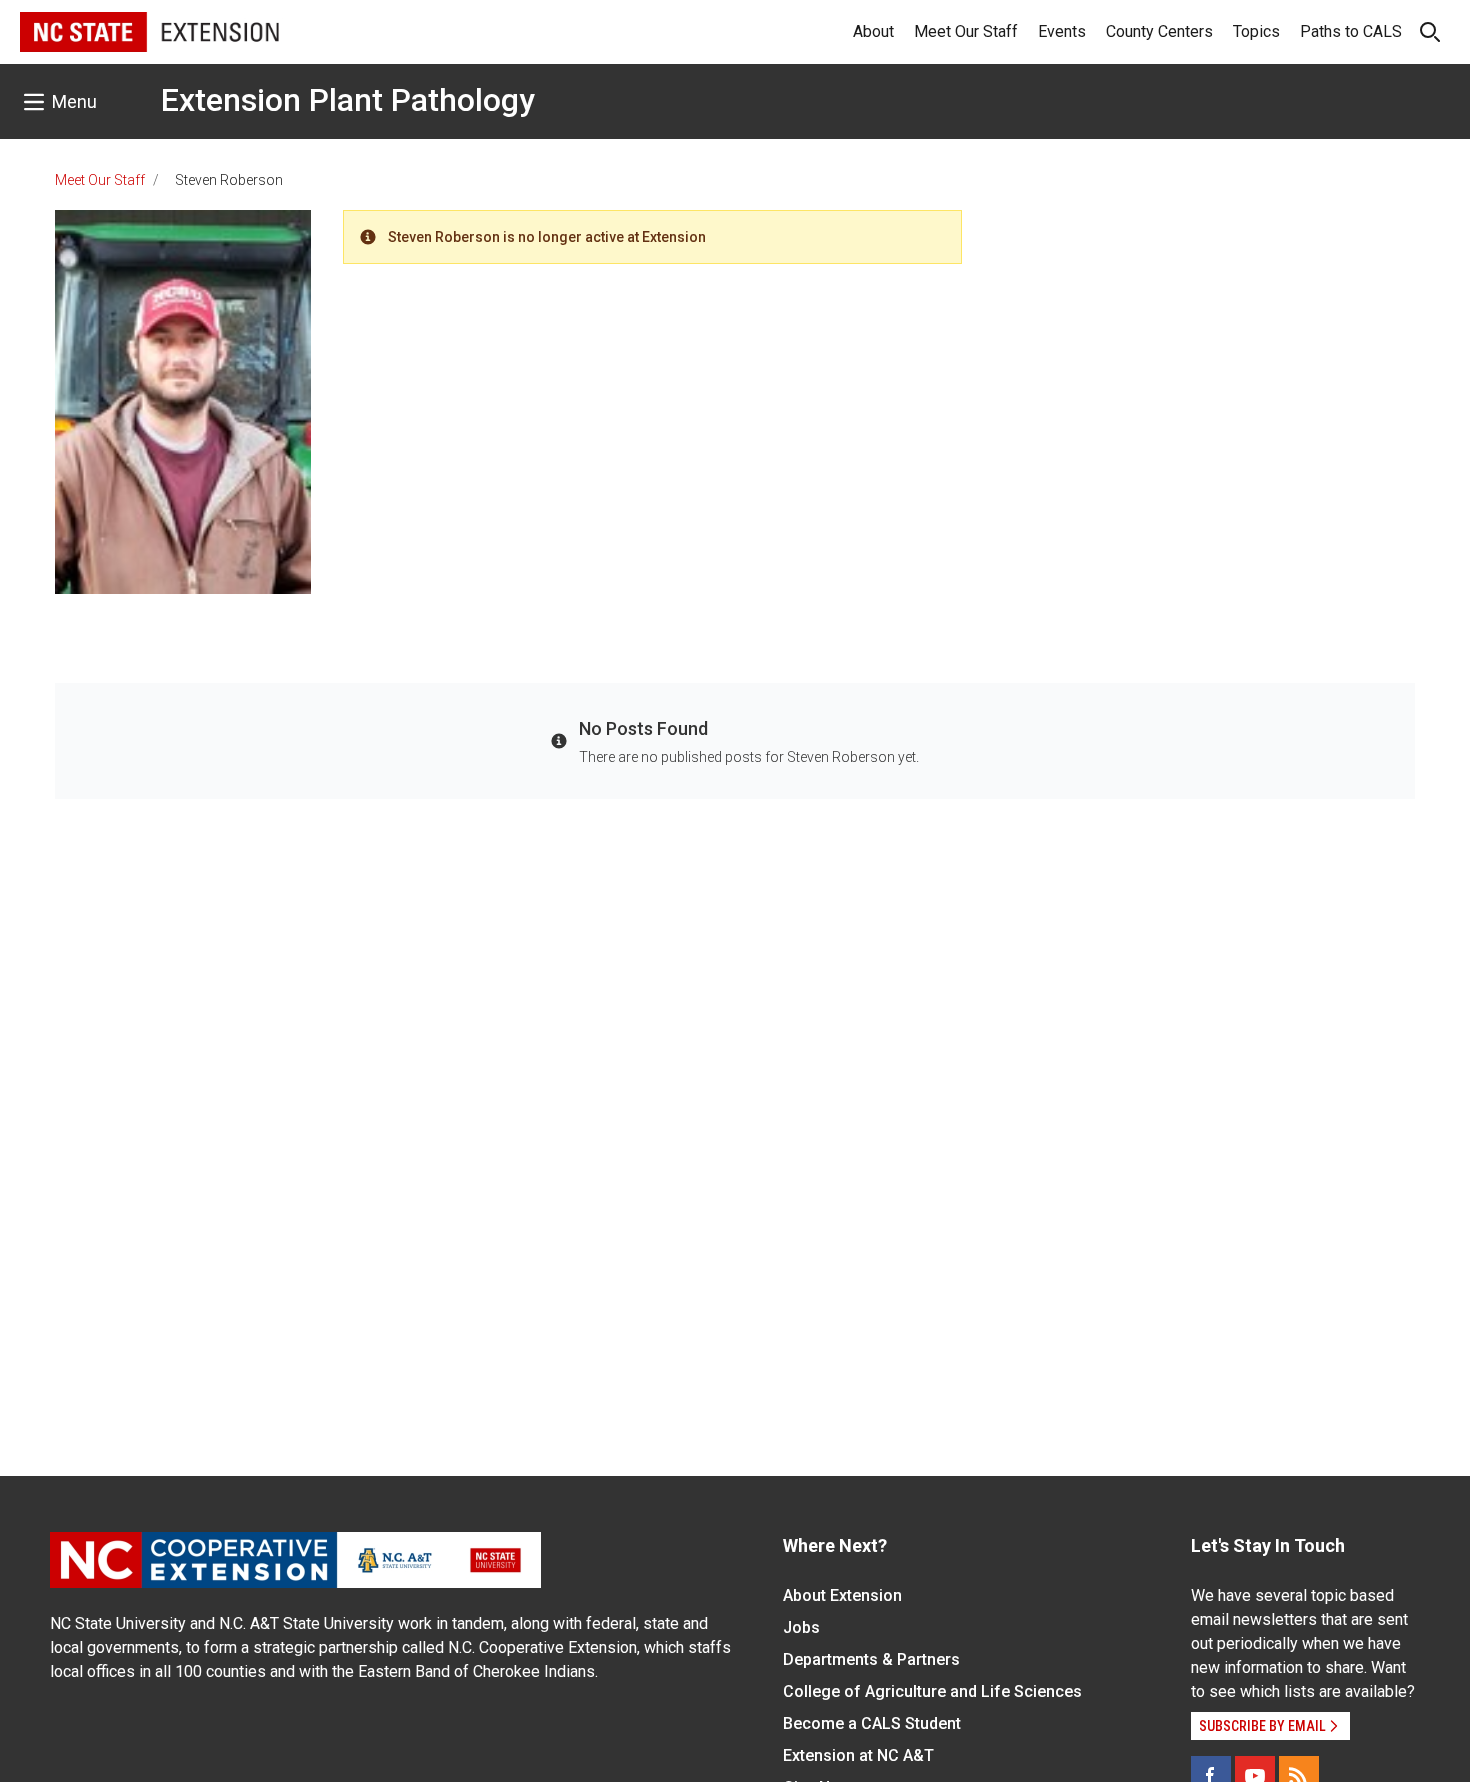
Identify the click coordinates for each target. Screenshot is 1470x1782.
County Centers (1159, 31)
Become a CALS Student (872, 1723)
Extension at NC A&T (858, 1755)
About (873, 31)
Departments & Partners (871, 1659)
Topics (1256, 31)
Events (1062, 31)
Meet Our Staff (966, 31)
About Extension (842, 1595)
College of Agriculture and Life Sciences (932, 1691)
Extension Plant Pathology (348, 100)
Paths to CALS (1351, 31)
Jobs (801, 1627)
